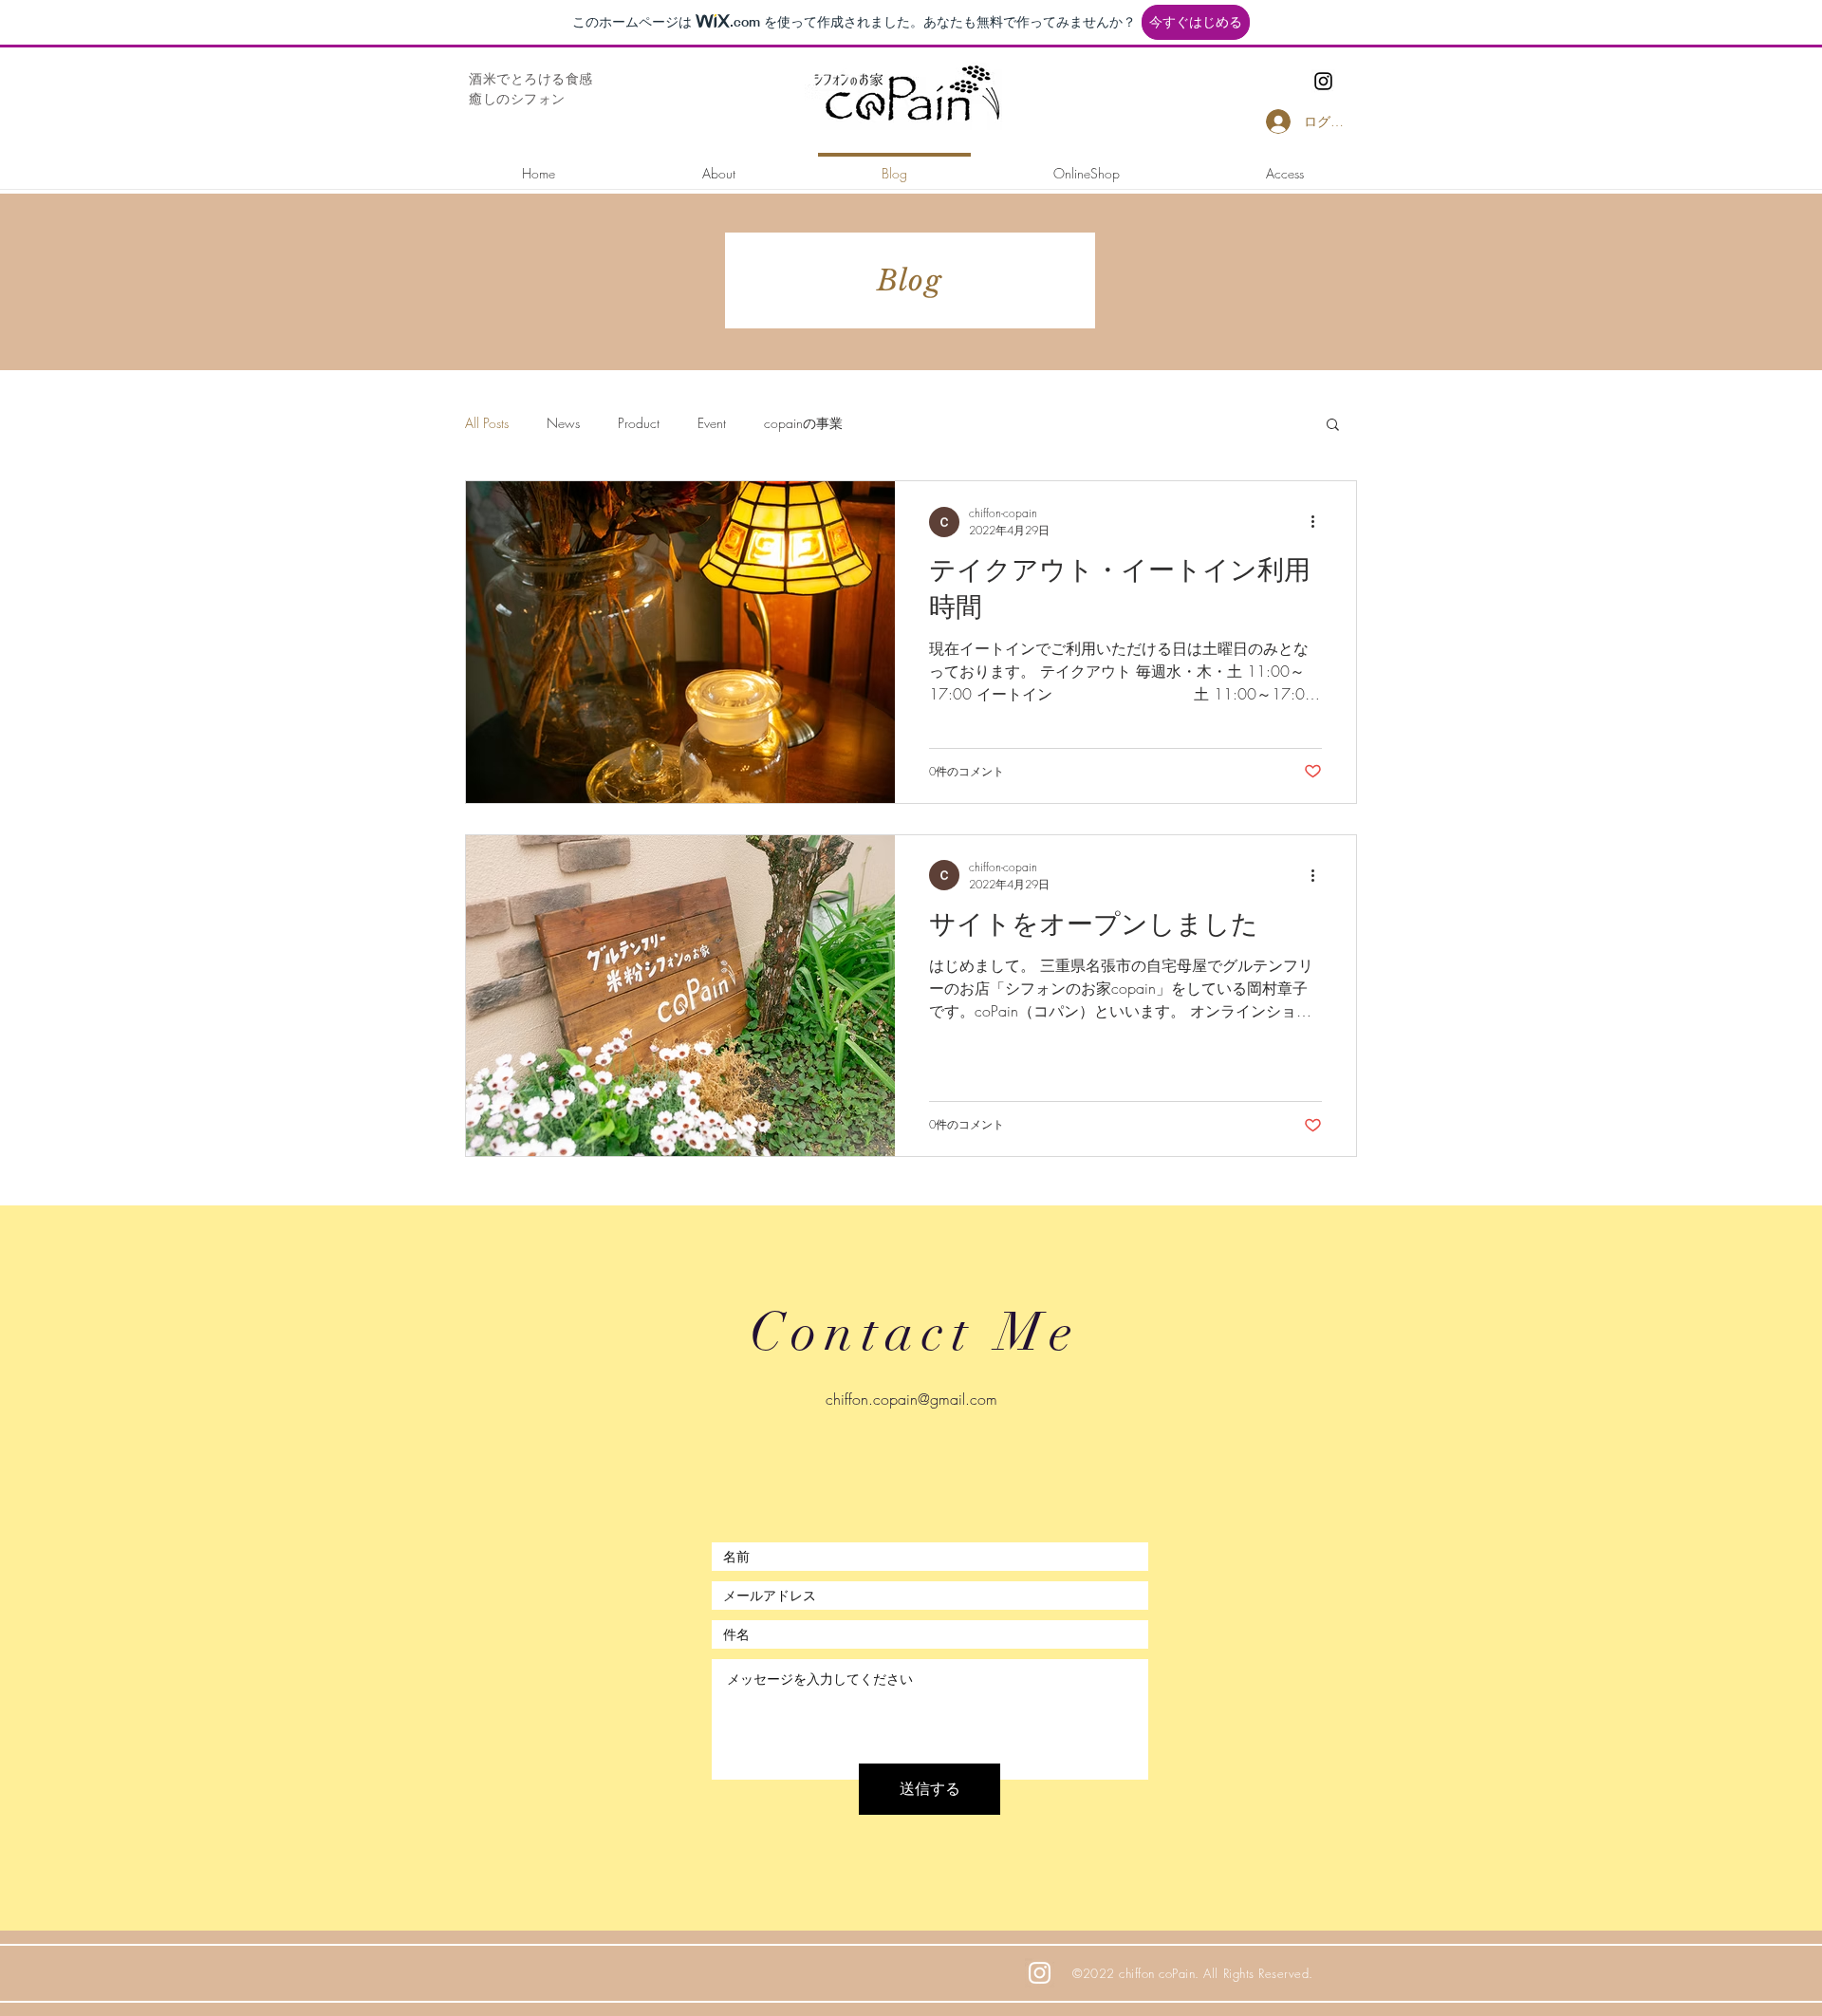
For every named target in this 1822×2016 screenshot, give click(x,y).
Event (712, 423)
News (563, 423)
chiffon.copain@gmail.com (911, 1399)
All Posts (487, 423)
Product (639, 423)
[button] (1333, 426)
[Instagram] (1323, 81)
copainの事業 (803, 423)
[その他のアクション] (1319, 522)
